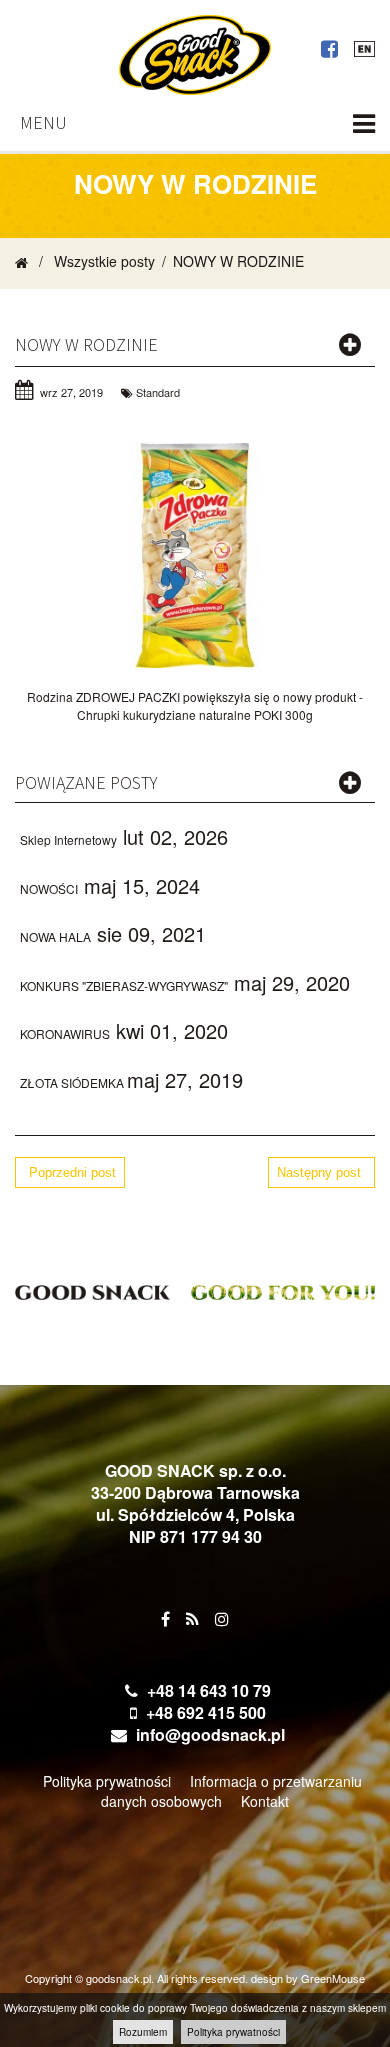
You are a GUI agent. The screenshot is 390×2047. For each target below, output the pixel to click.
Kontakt (265, 1801)
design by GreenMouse (308, 1978)
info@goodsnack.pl (210, 1734)
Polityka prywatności (233, 2032)
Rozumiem (143, 2032)
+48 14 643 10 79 (209, 1690)
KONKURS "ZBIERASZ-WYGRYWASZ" (124, 985)
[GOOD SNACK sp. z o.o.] (195, 55)
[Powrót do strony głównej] (21, 261)
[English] (364, 45)
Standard (158, 392)
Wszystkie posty (104, 261)
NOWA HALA (55, 936)
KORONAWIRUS (65, 1033)
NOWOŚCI (49, 888)
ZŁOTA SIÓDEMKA (73, 1082)
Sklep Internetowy (68, 839)
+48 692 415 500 (206, 1712)
